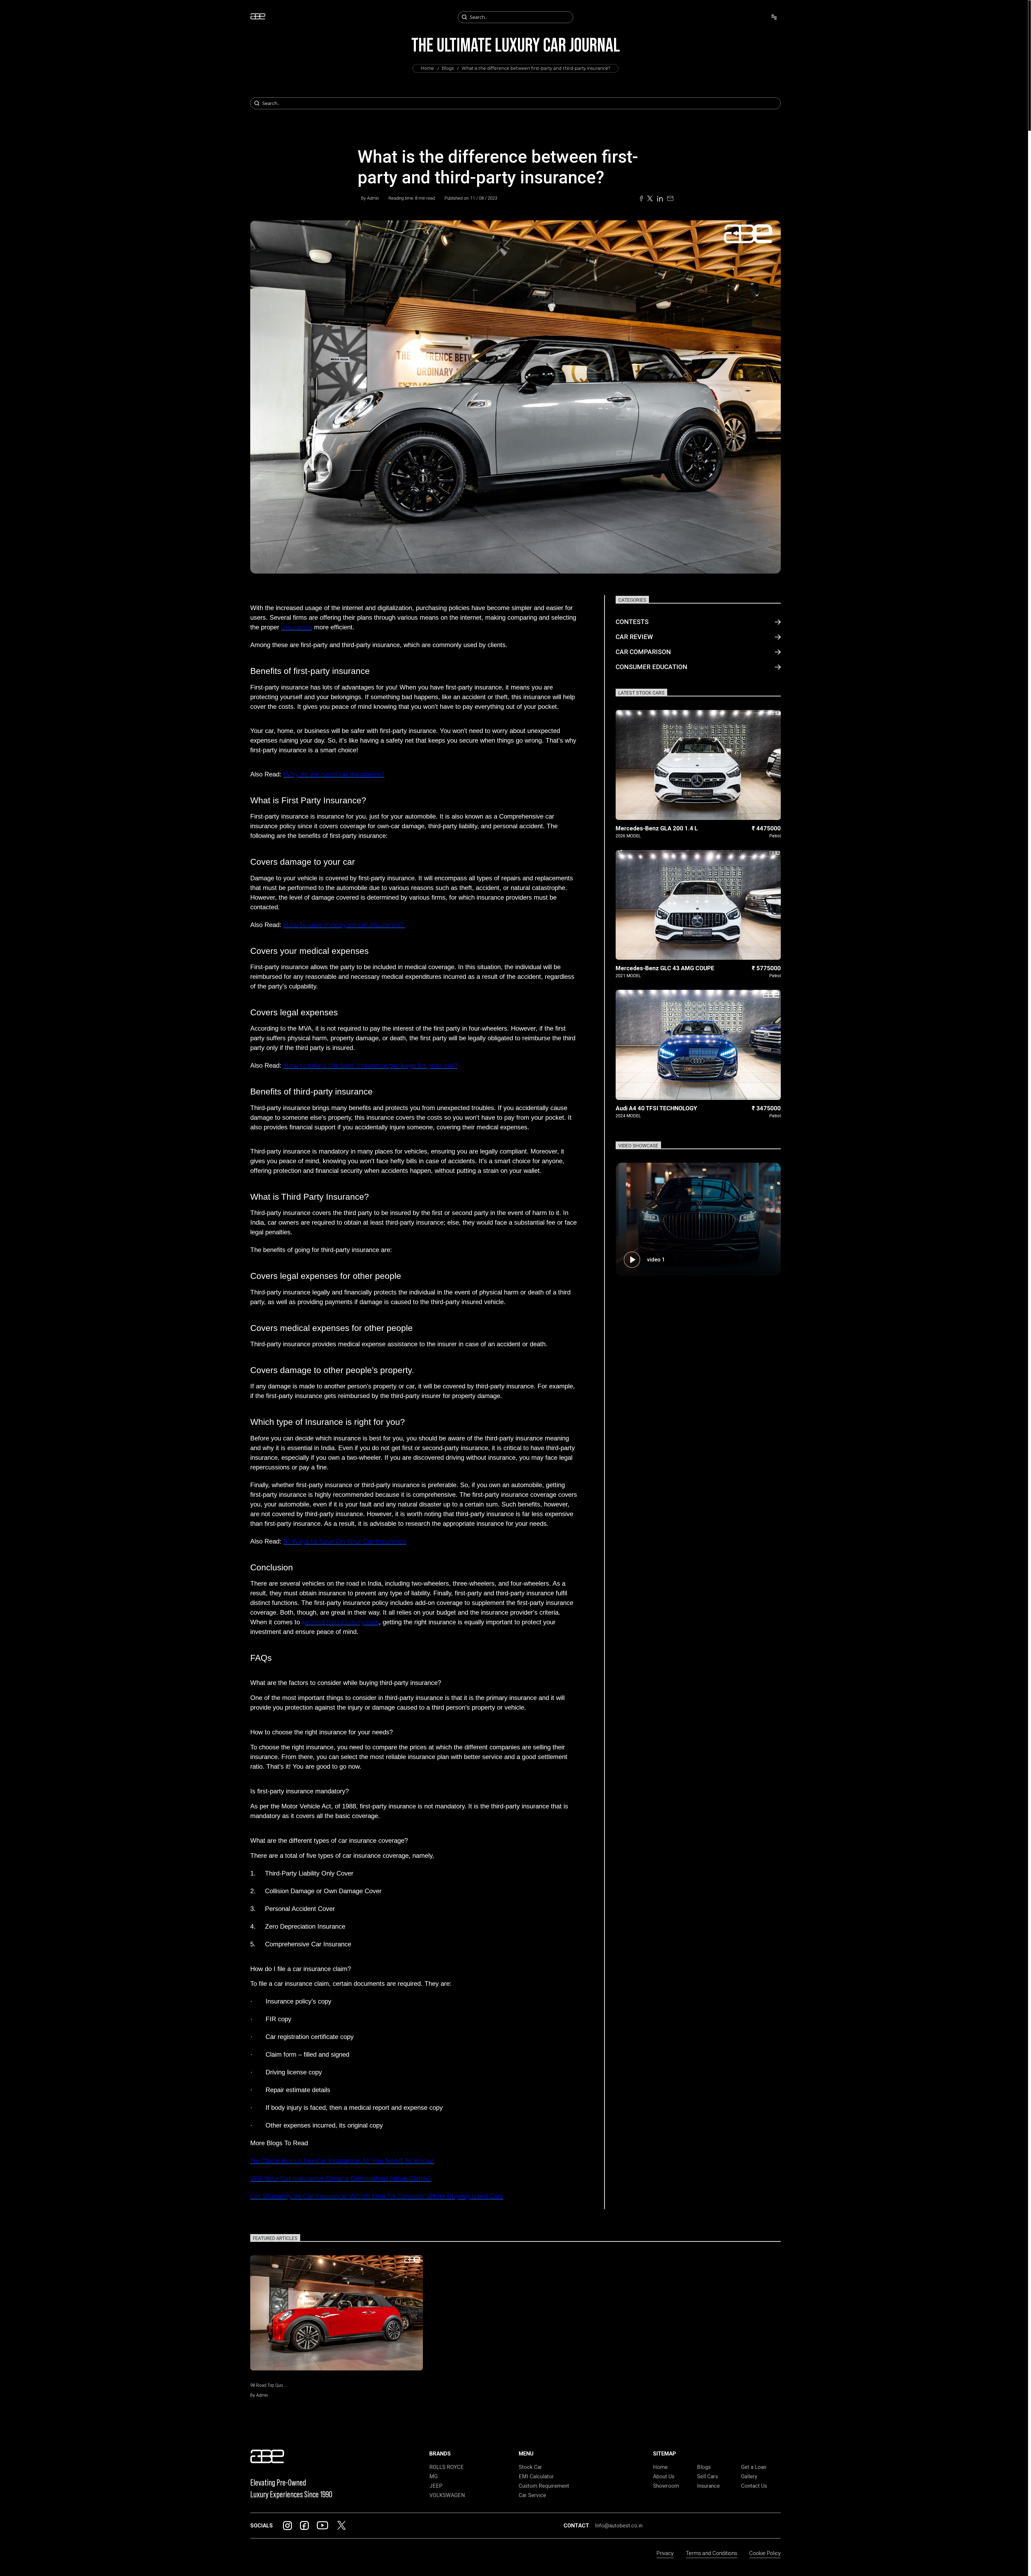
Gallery (749, 2476)
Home (427, 68)
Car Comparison (643, 652)
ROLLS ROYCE (446, 2467)
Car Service (532, 2495)
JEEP (436, 2486)
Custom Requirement (544, 2486)
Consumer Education (651, 667)
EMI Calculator (536, 2476)
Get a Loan (754, 2467)
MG (433, 2476)
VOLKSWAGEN (447, 2495)
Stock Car (530, 2467)
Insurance (708, 2486)
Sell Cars (707, 2476)
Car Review (634, 637)
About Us (664, 2476)
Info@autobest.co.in (619, 2526)
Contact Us (754, 2486)
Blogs (448, 68)
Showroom (666, 2486)
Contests (632, 622)
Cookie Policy (765, 2553)
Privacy (665, 2553)
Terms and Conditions (711, 2553)
